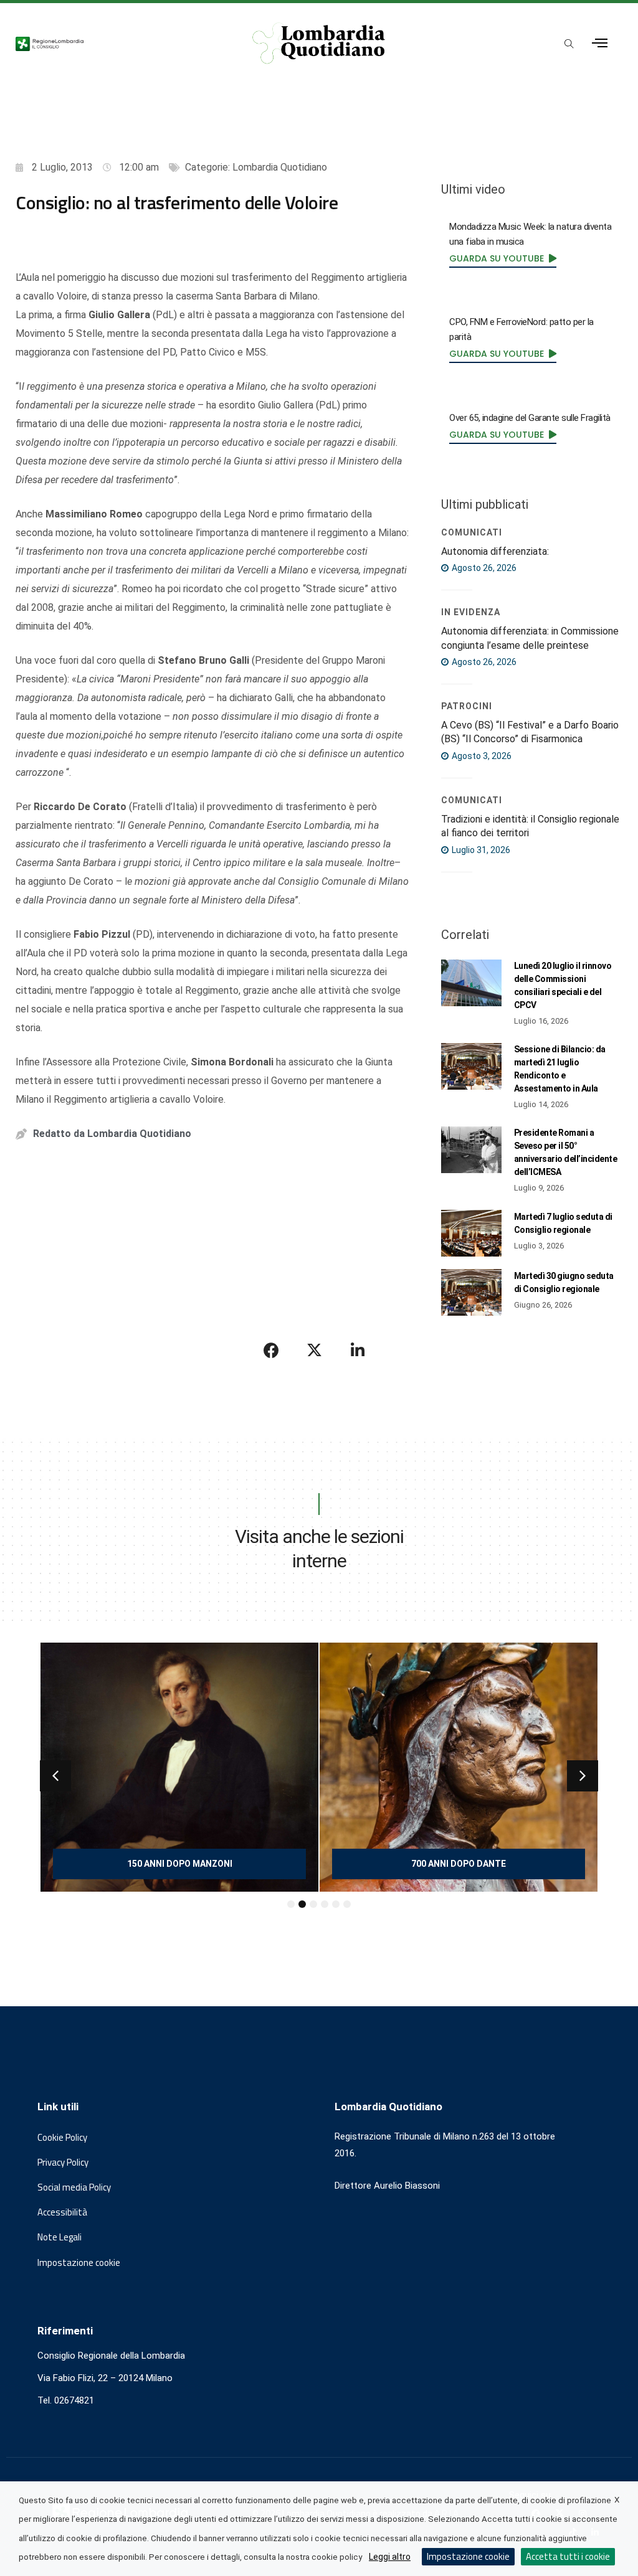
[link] (503, 258)
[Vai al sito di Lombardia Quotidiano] (319, 43)
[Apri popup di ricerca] (569, 44)
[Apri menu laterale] (600, 43)
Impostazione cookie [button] (79, 2263)
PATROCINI (467, 706)
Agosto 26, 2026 (483, 568)
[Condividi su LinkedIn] (358, 1350)
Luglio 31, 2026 (480, 850)
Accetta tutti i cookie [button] (568, 2556)
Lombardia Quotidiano (280, 167)
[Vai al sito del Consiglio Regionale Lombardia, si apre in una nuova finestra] (117, 43)
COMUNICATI (472, 532)
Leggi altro (390, 2557)
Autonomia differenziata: (495, 551)
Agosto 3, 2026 (481, 756)
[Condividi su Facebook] (272, 1350)
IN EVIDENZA (471, 612)
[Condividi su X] (315, 1350)
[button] (55, 1776)
